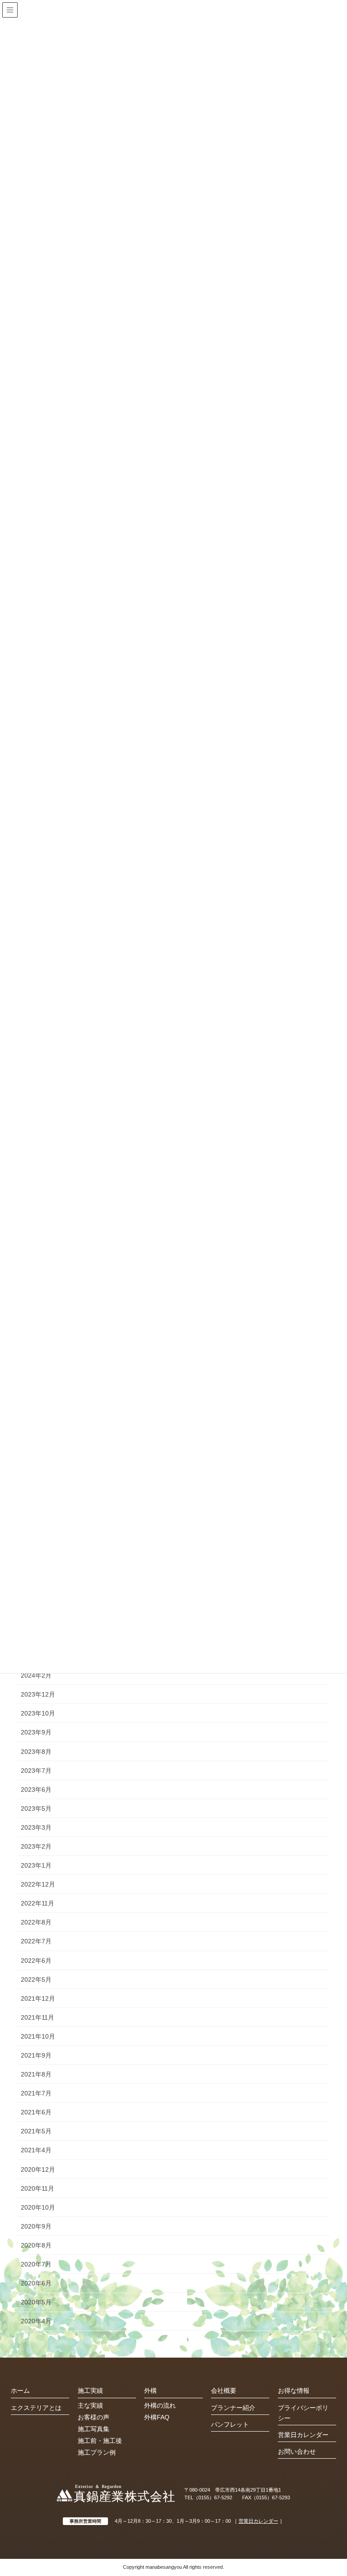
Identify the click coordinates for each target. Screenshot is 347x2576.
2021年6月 (36, 2112)
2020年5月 (36, 2302)
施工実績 (90, 2391)
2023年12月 (38, 1694)
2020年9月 (36, 2226)
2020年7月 (36, 2264)
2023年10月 (38, 1713)
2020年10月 (38, 2207)
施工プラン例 (97, 2452)
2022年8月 (36, 1922)
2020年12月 (38, 2169)
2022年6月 (36, 1961)
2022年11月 (38, 1903)
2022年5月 (36, 1979)
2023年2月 (36, 1846)
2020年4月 (36, 2321)
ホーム (20, 2391)
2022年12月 (38, 1884)
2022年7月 (36, 1941)
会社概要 (224, 2391)
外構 (150, 2391)
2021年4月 (36, 2150)
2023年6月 (36, 1790)
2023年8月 (36, 1752)
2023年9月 (36, 1732)
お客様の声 (94, 2417)
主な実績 (90, 2405)
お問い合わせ (297, 2451)
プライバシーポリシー (303, 2413)
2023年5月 (36, 1808)
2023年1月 (36, 1865)
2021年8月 (36, 2074)
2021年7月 (36, 2093)
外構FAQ (157, 2417)
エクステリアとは (36, 2408)
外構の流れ (160, 2405)
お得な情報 (294, 2391)
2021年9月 (36, 2055)
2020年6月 (36, 2283)
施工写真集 (94, 2429)
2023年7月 (36, 1771)
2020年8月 (36, 2245)
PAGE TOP (340, 2487)
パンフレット (230, 2424)
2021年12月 (38, 1998)
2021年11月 (38, 2017)
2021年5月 (36, 2131)
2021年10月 (38, 2036)
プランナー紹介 (233, 2408)
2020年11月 (38, 2188)
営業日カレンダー (303, 2435)
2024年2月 (36, 1675)
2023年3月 (36, 1827)
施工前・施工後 (100, 2441)
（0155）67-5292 (213, 2497)
